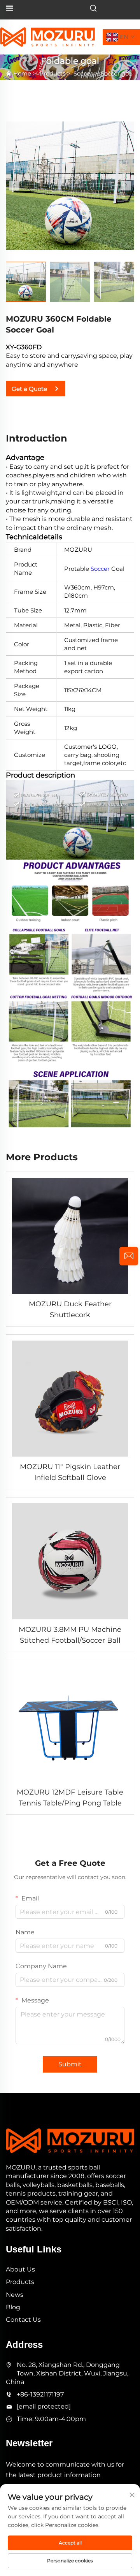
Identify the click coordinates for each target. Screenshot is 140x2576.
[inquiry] (129, 1256)
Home (22, 73)
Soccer (83, 73)
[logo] (47, 36)
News (15, 2295)
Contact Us (23, 2320)
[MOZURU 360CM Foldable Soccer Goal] (70, 185)
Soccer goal (117, 73)
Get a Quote (29, 389)
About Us (20, 2269)
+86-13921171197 (40, 2394)
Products (52, 73)
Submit (70, 2064)
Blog (13, 2307)
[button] (14, 186)
